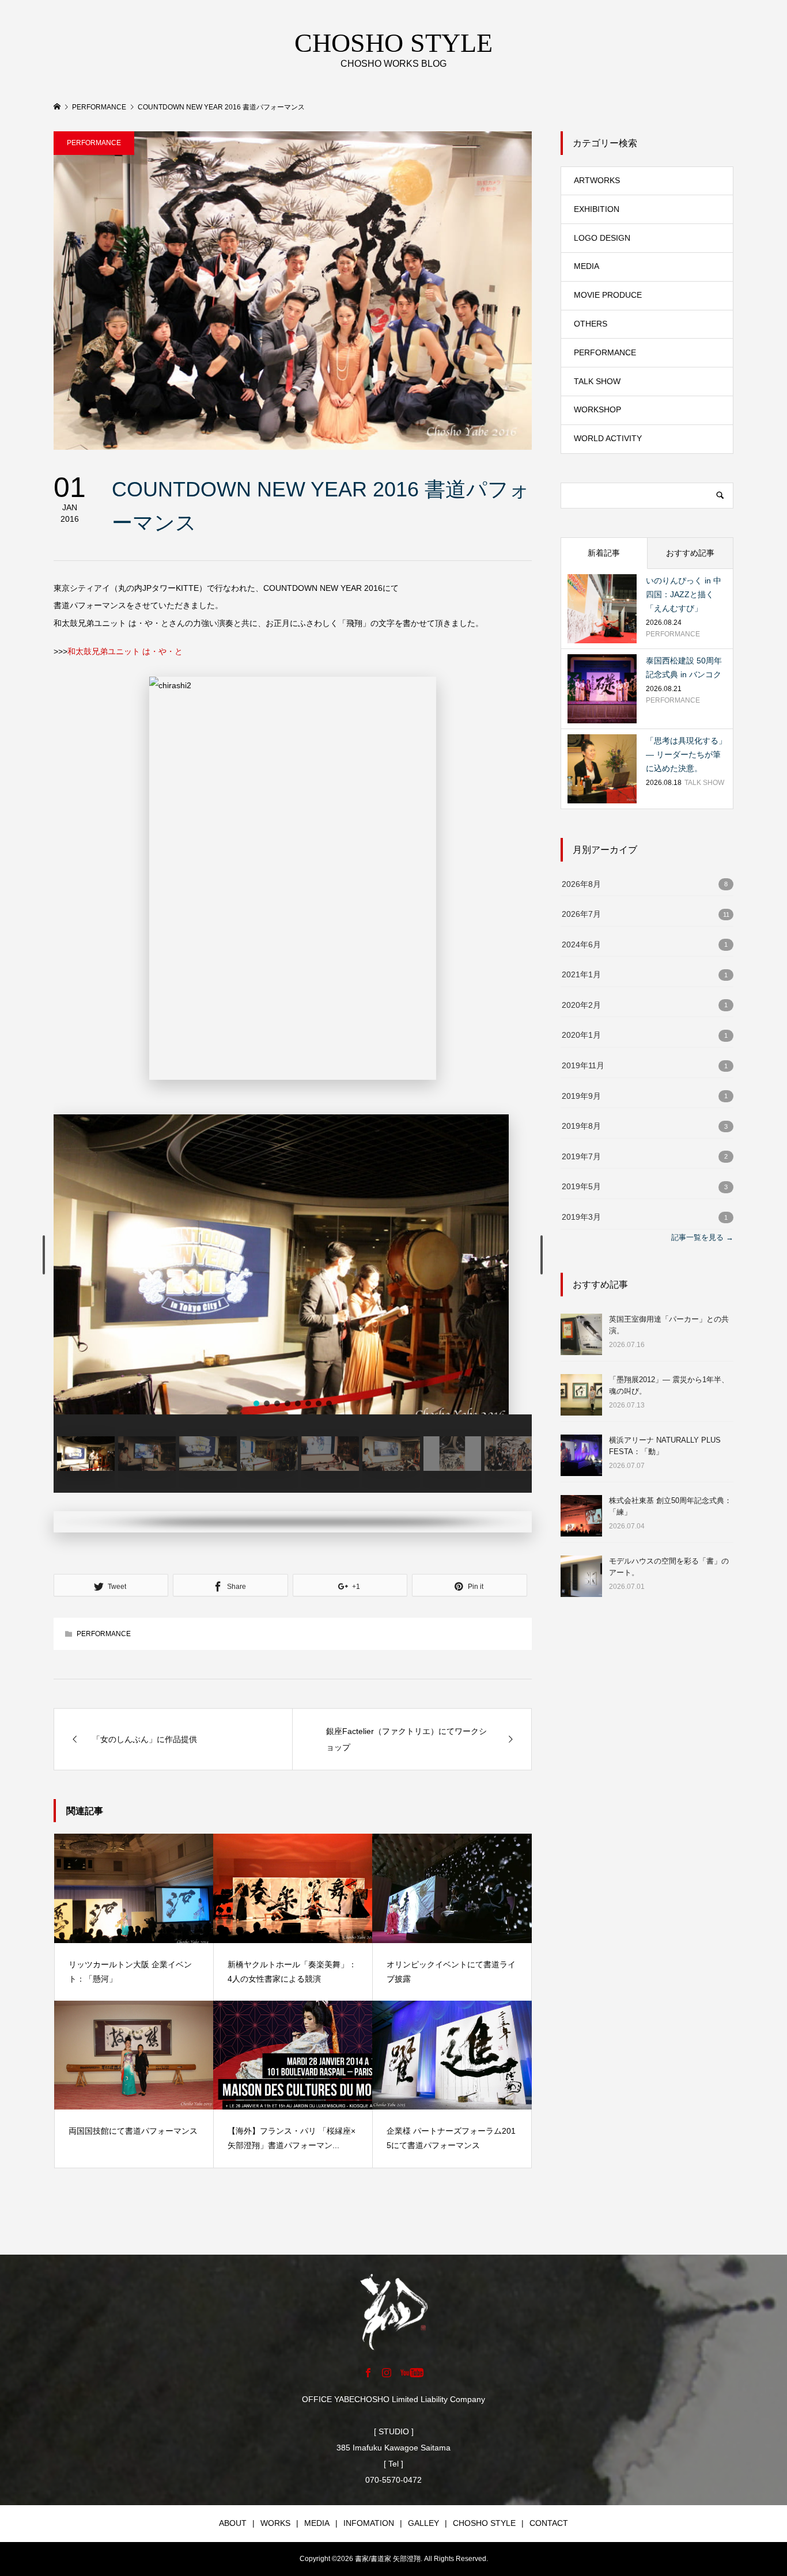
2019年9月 (581, 1096)
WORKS (275, 2523)
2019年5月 (581, 1187)
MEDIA (587, 266)
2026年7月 (581, 914)
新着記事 (604, 553)
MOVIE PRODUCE (608, 295)
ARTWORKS (597, 180)
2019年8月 (581, 1126)
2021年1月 (581, 975)
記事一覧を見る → (702, 1237)
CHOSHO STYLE (484, 2523)
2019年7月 (581, 1157)
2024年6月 (581, 945)
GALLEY (423, 2523)
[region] (293, 1323)
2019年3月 (581, 1217)
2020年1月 (581, 1035)
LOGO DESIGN (602, 238)
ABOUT (233, 2523)
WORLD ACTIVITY (608, 438)
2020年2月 (581, 1005)
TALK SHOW (597, 381)
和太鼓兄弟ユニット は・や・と (125, 651)
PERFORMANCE (94, 143)
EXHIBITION (597, 209)
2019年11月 (583, 1066)
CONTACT (549, 2523)
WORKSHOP (597, 409)
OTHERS (591, 324)
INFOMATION (369, 2523)
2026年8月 (581, 884)
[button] (44, 1255)
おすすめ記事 (690, 553)
